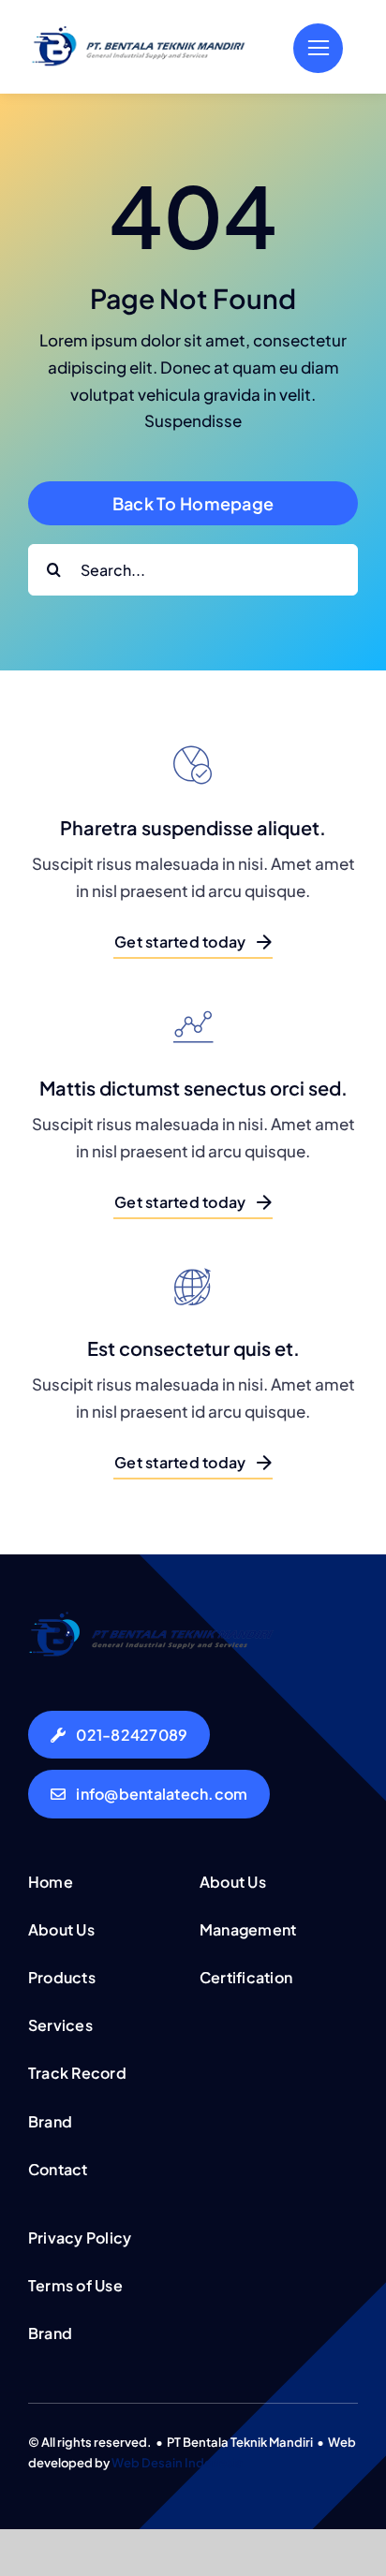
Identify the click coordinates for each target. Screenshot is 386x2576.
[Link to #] (318, 48)
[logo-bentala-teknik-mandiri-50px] (138, 33)
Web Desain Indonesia (178, 2463)
